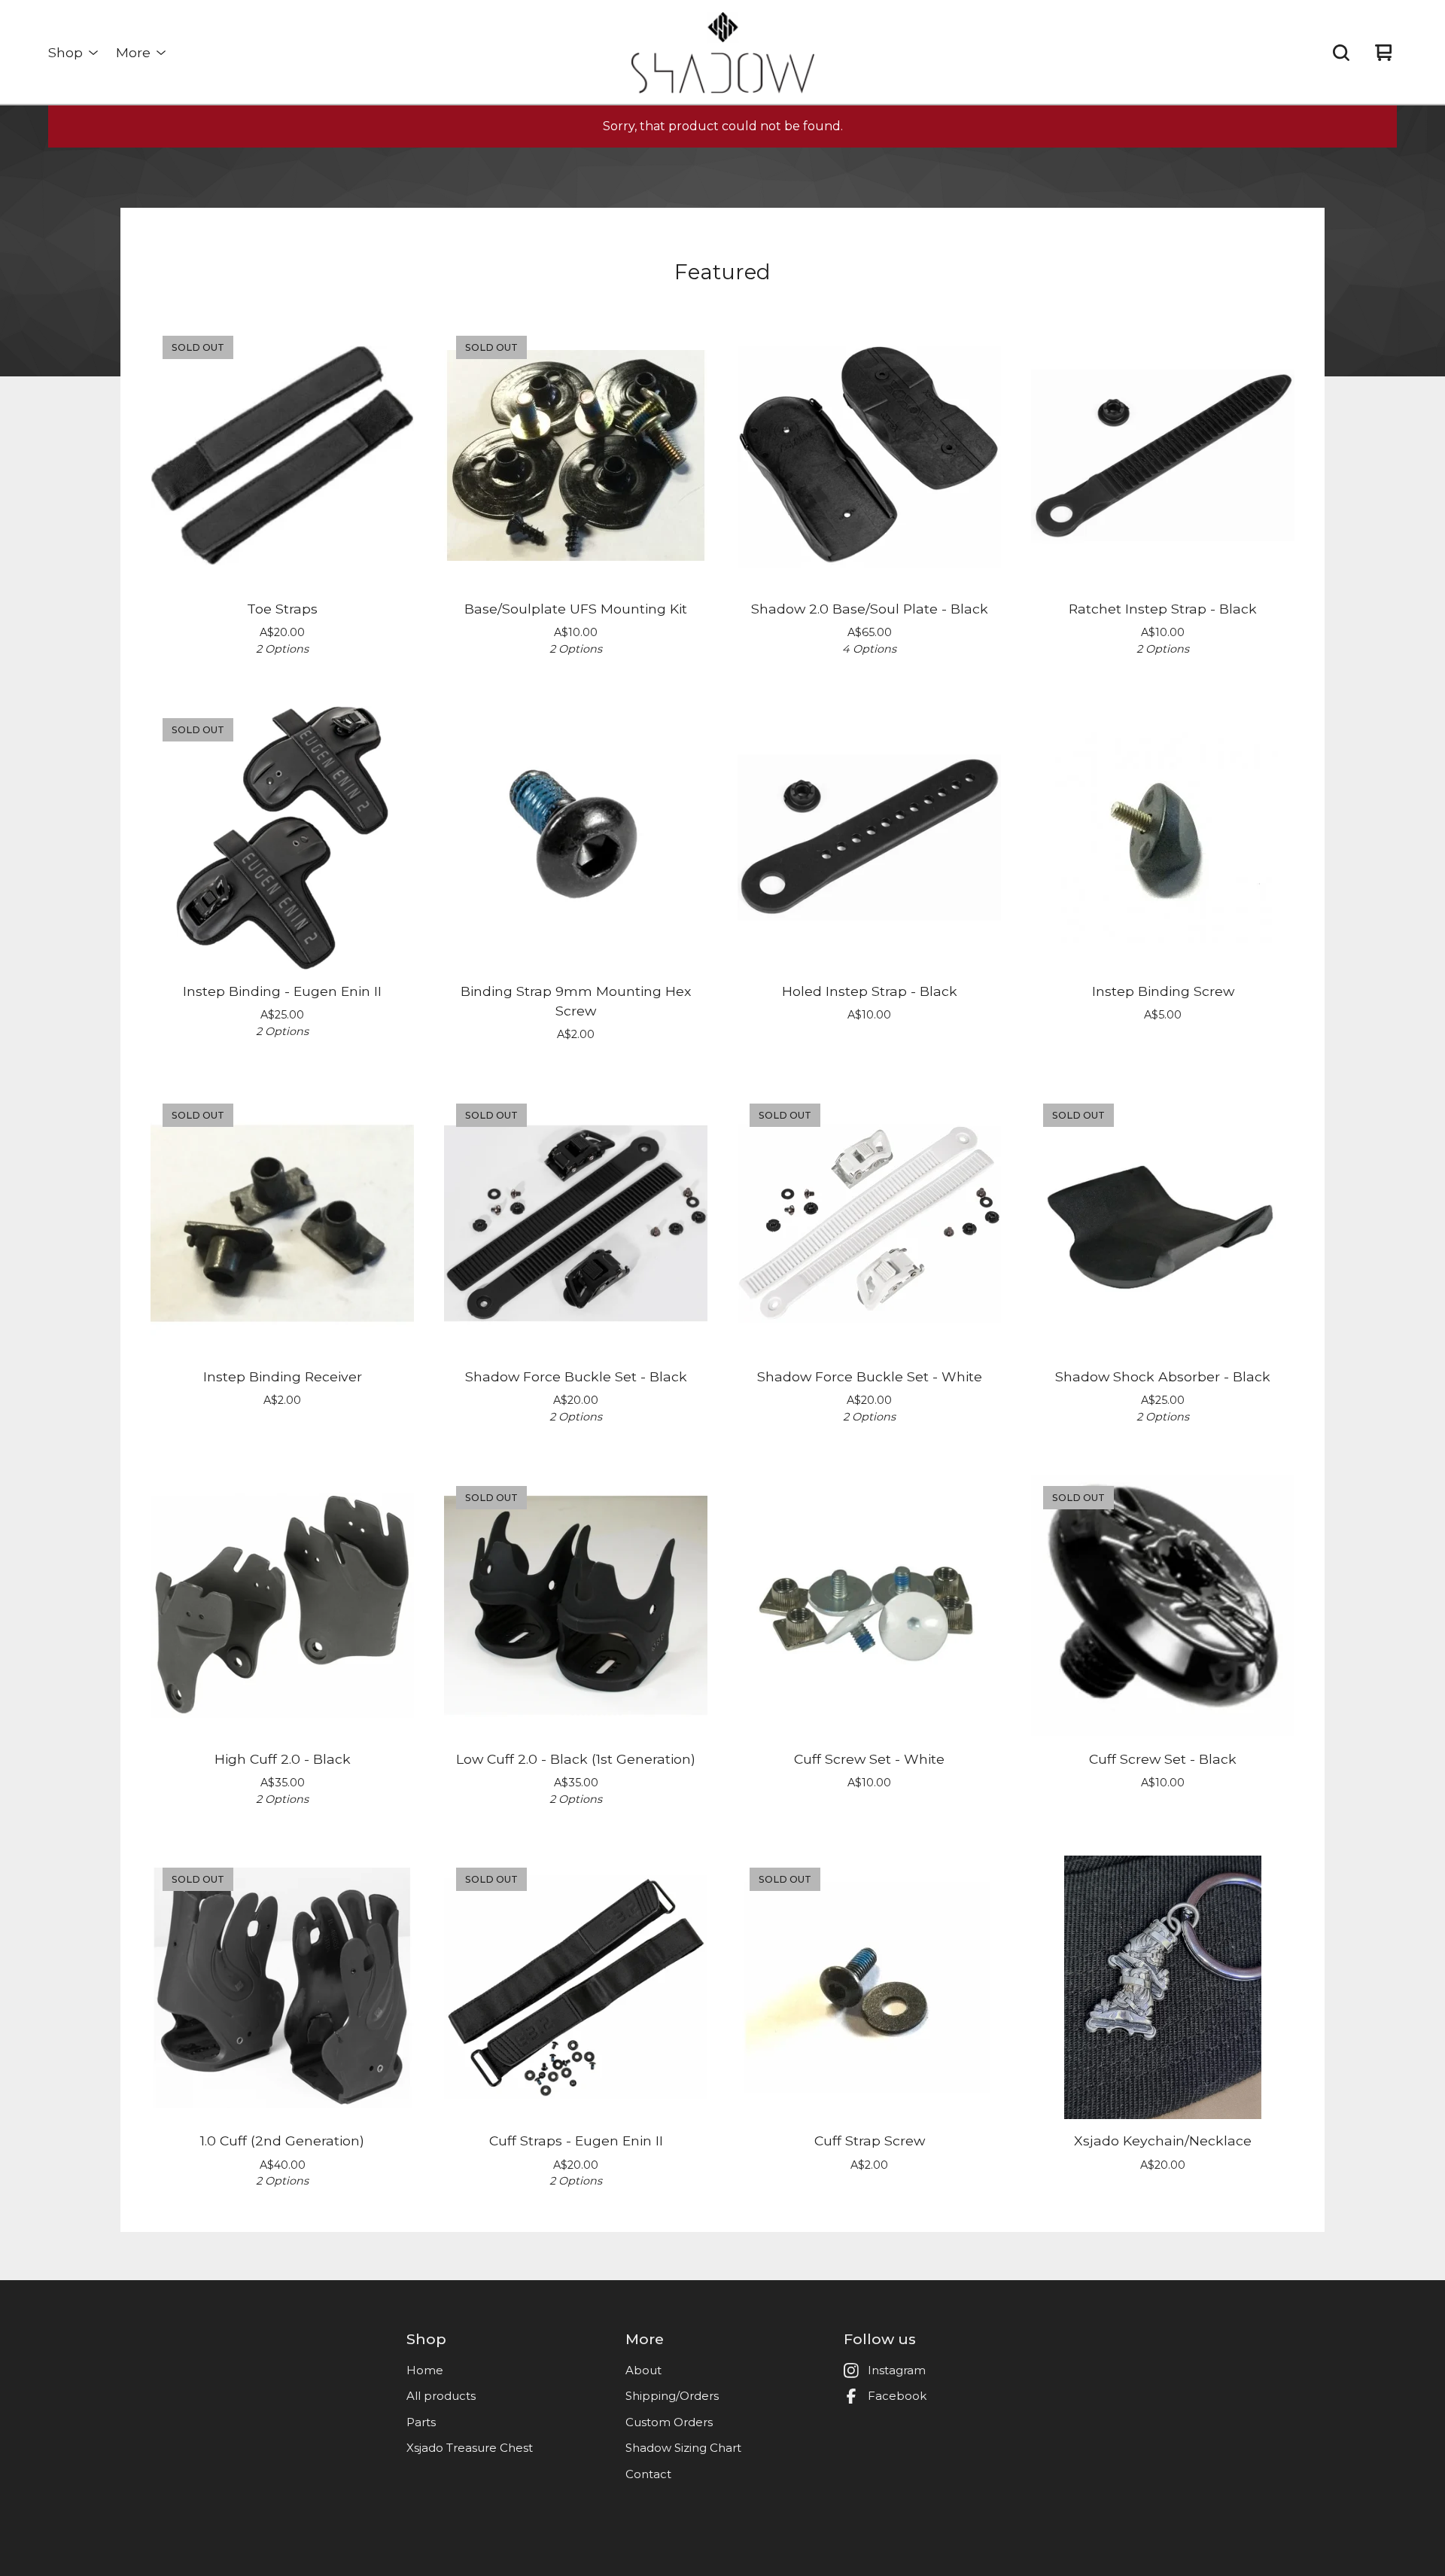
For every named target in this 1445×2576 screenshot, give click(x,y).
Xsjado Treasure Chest (470, 2448)
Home (425, 2370)
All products (441, 2396)
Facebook (897, 2396)
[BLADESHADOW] (723, 53)
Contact (648, 2474)
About (643, 2370)
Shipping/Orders (672, 2396)
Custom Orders (669, 2422)
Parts (421, 2422)
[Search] (1341, 53)
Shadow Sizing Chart (683, 2448)
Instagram (897, 2370)
